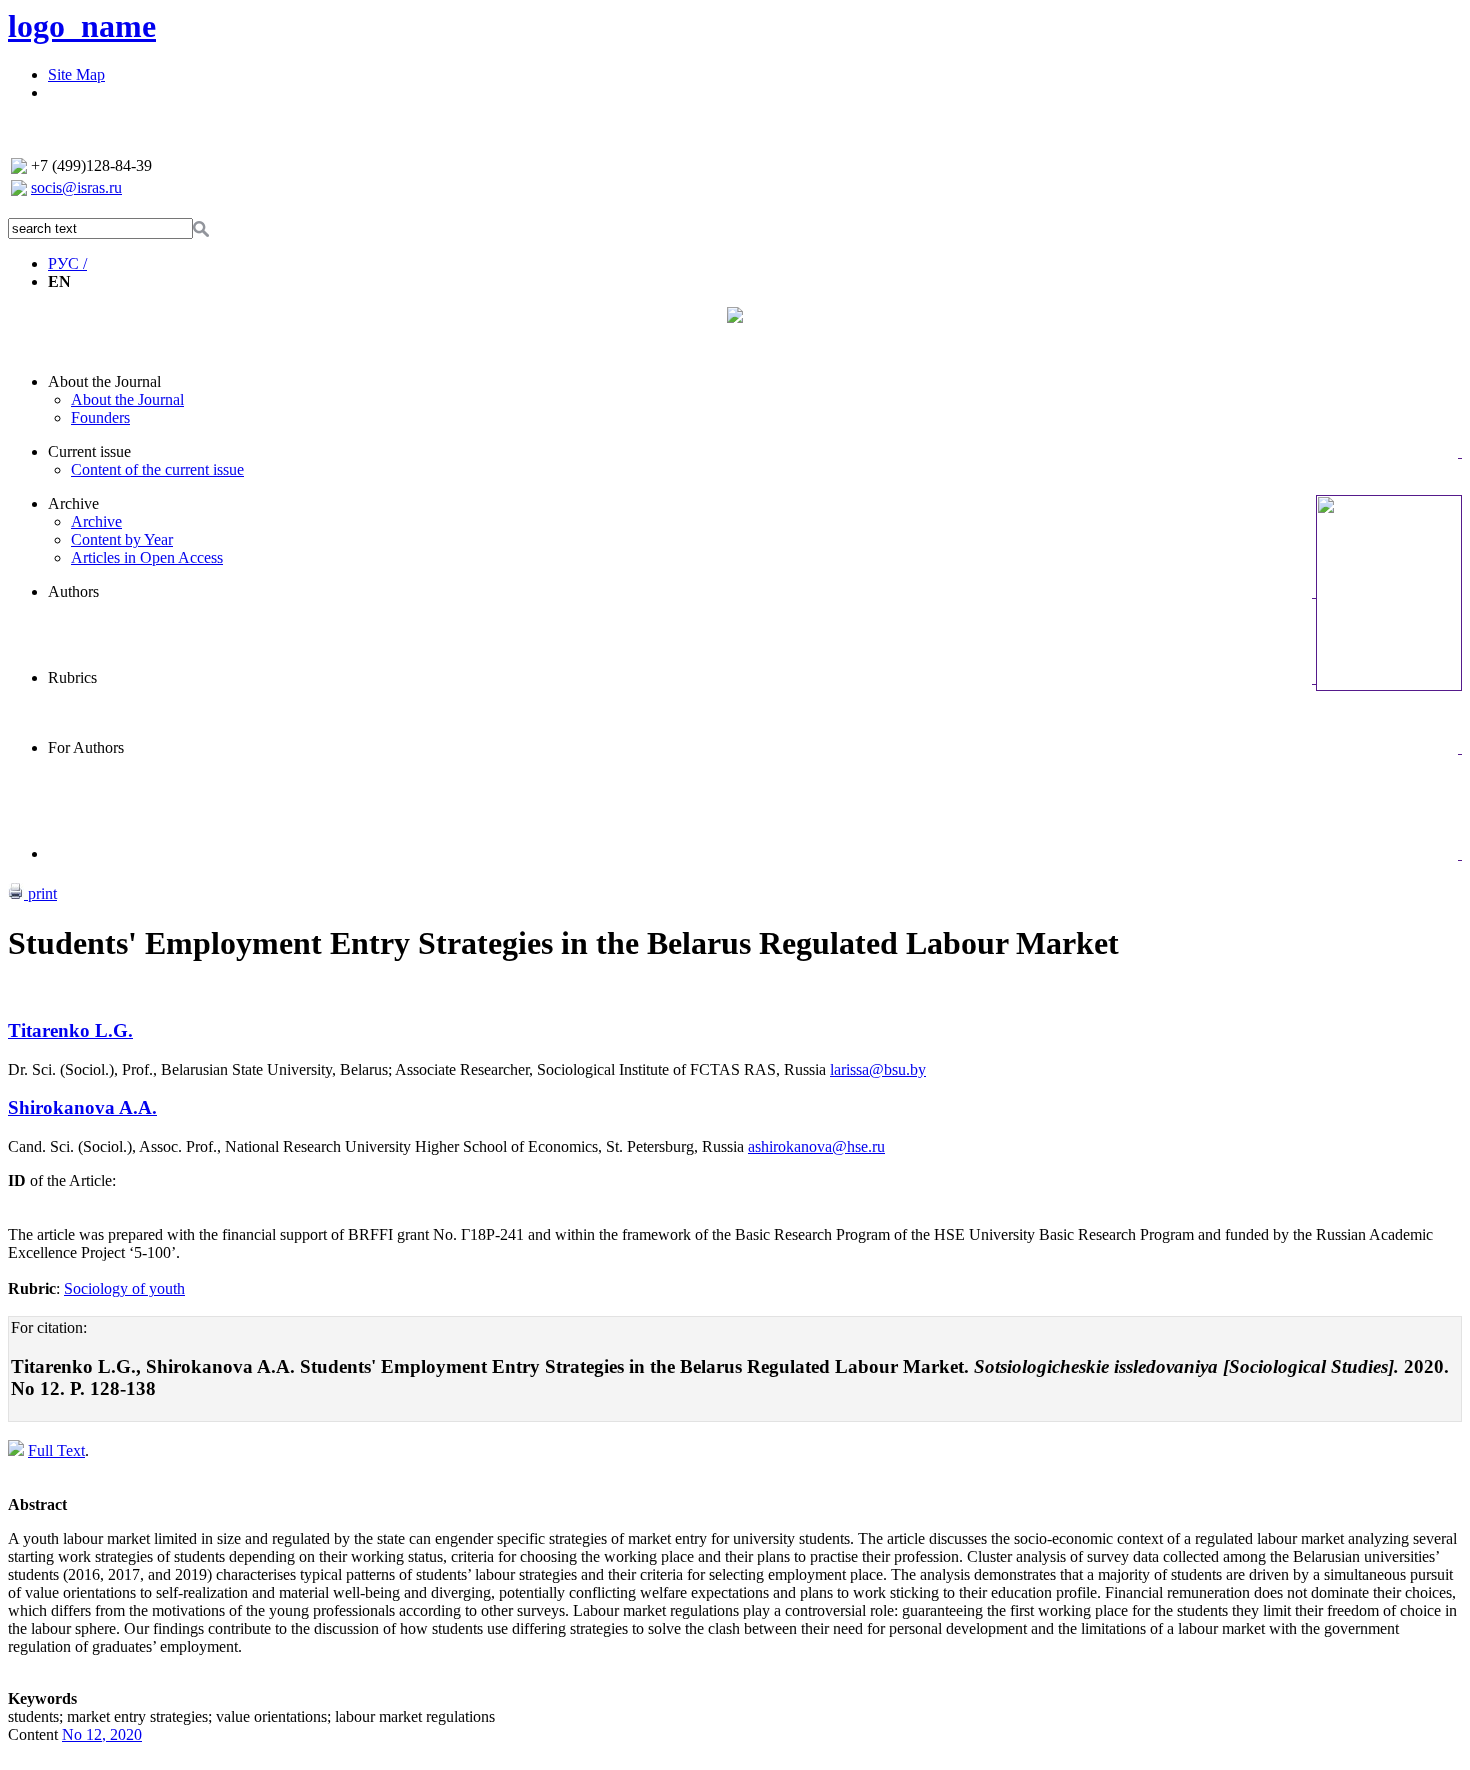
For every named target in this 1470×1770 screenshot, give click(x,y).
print (40, 893)
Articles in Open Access (147, 557)
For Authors (86, 747)
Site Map (76, 74)
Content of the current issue (157, 469)
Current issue (89, 451)
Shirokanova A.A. (82, 1107)
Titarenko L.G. (70, 1030)
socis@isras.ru (76, 187)
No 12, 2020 (102, 1734)
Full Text (56, 1450)
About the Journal (104, 381)
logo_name (82, 26)
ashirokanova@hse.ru (816, 1146)
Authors (73, 591)
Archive (73, 503)
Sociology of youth (124, 1288)
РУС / (67, 263)
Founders (100, 417)
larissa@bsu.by (878, 1069)
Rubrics (72, 677)
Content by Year (122, 539)
